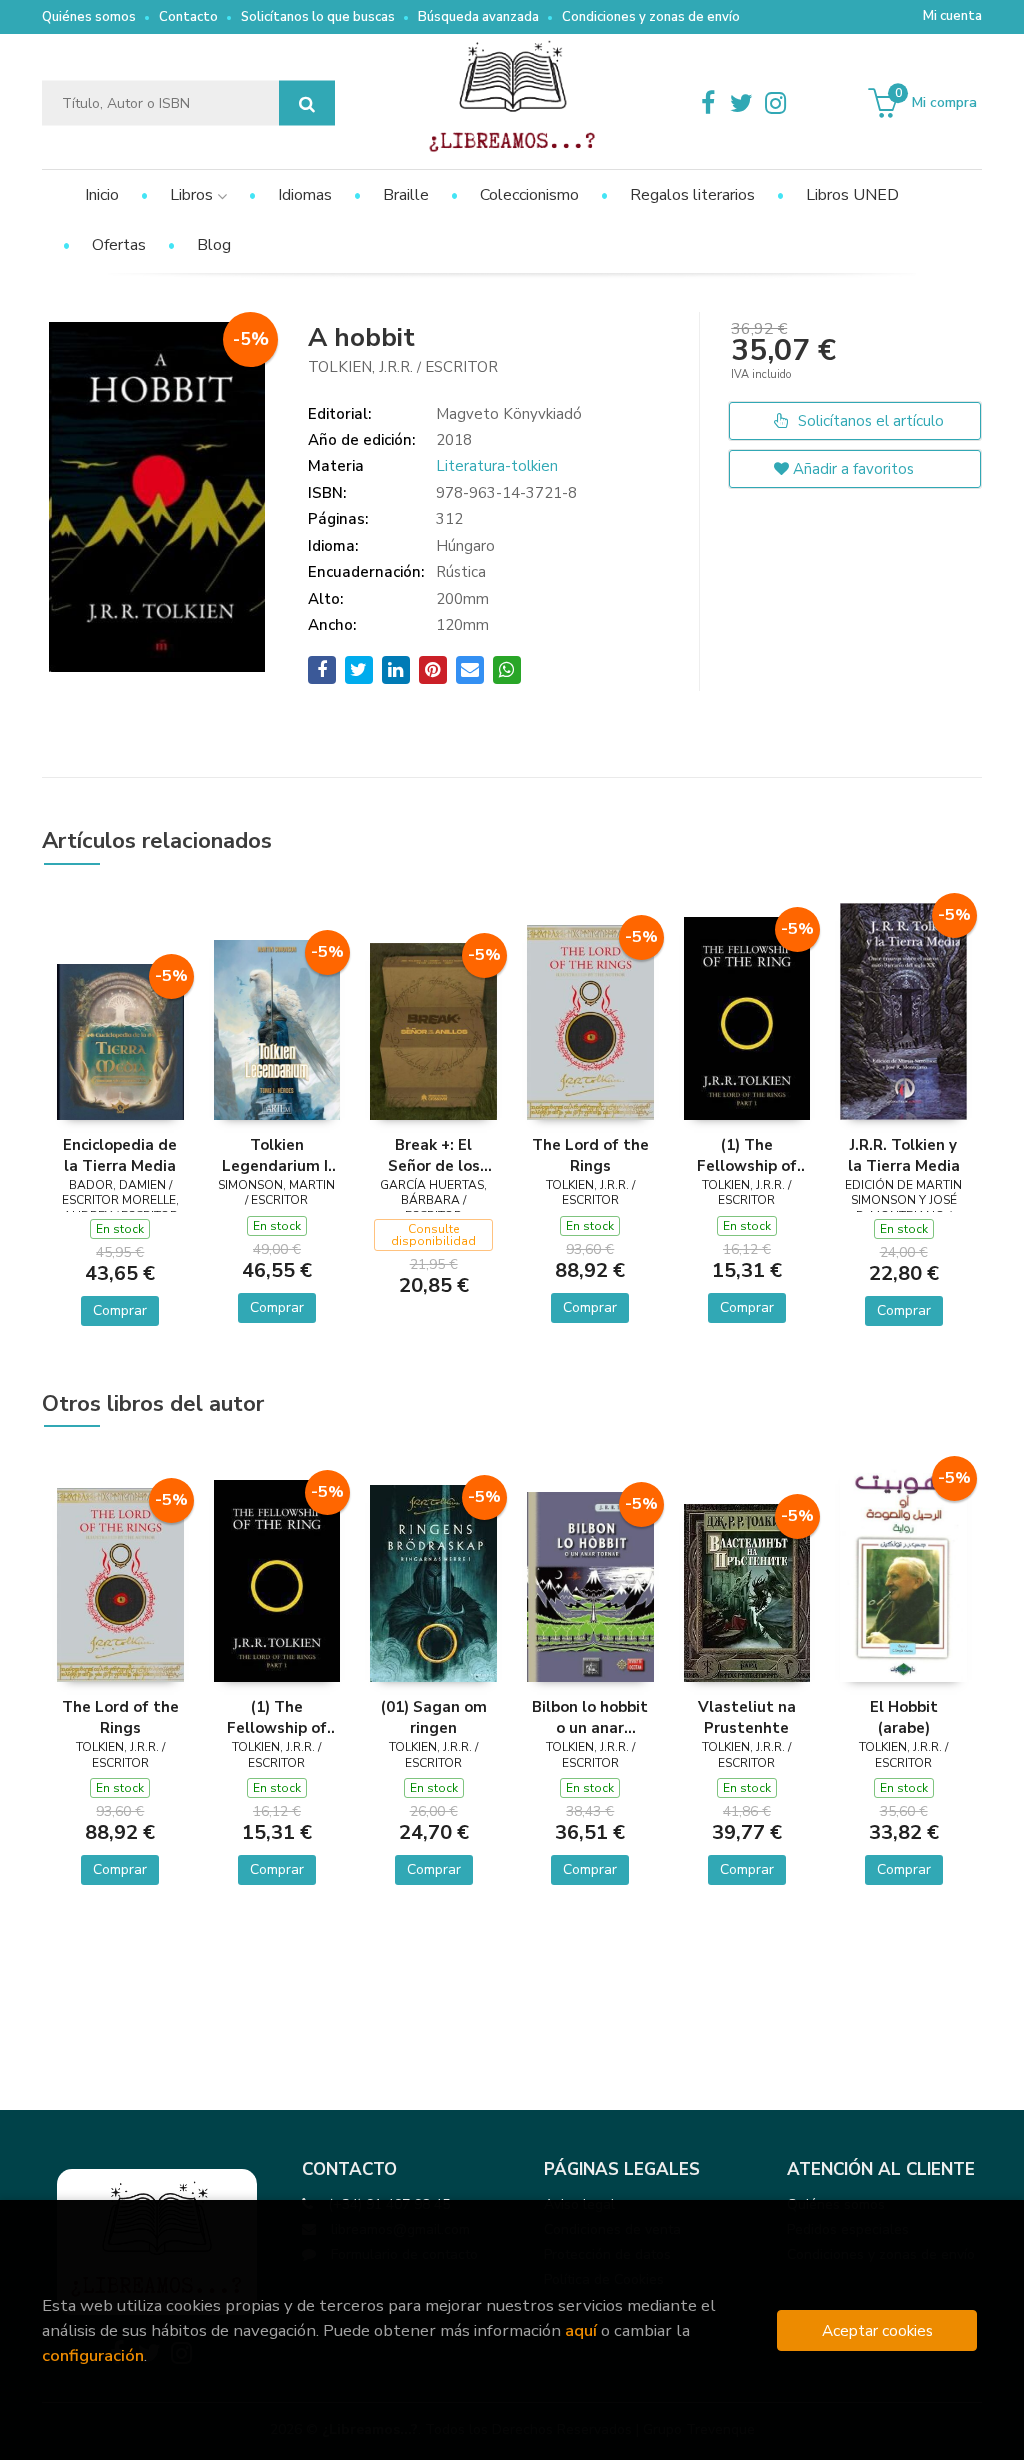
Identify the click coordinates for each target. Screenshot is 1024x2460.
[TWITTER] (742, 103)
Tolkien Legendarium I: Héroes (277, 1155)
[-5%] (120, 1041)
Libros (193, 195)
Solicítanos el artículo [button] (869, 421)
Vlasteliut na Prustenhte (747, 1717)
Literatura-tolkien (497, 466)
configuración (93, 2355)
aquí (581, 2330)
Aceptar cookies (877, 2330)
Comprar (120, 1310)
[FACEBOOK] (708, 103)
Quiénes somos (89, 17)
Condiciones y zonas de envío (651, 17)
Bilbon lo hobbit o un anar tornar (590, 1717)
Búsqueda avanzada (478, 17)
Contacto (188, 17)
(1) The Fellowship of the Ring (747, 1155)
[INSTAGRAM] (776, 103)
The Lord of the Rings (590, 1155)
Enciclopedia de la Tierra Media (120, 1155)
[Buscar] (307, 103)
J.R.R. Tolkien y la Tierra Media (904, 1155)
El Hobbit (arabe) (904, 1717)
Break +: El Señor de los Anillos (434, 1155)
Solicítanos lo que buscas (318, 17)
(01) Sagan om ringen (434, 1717)
